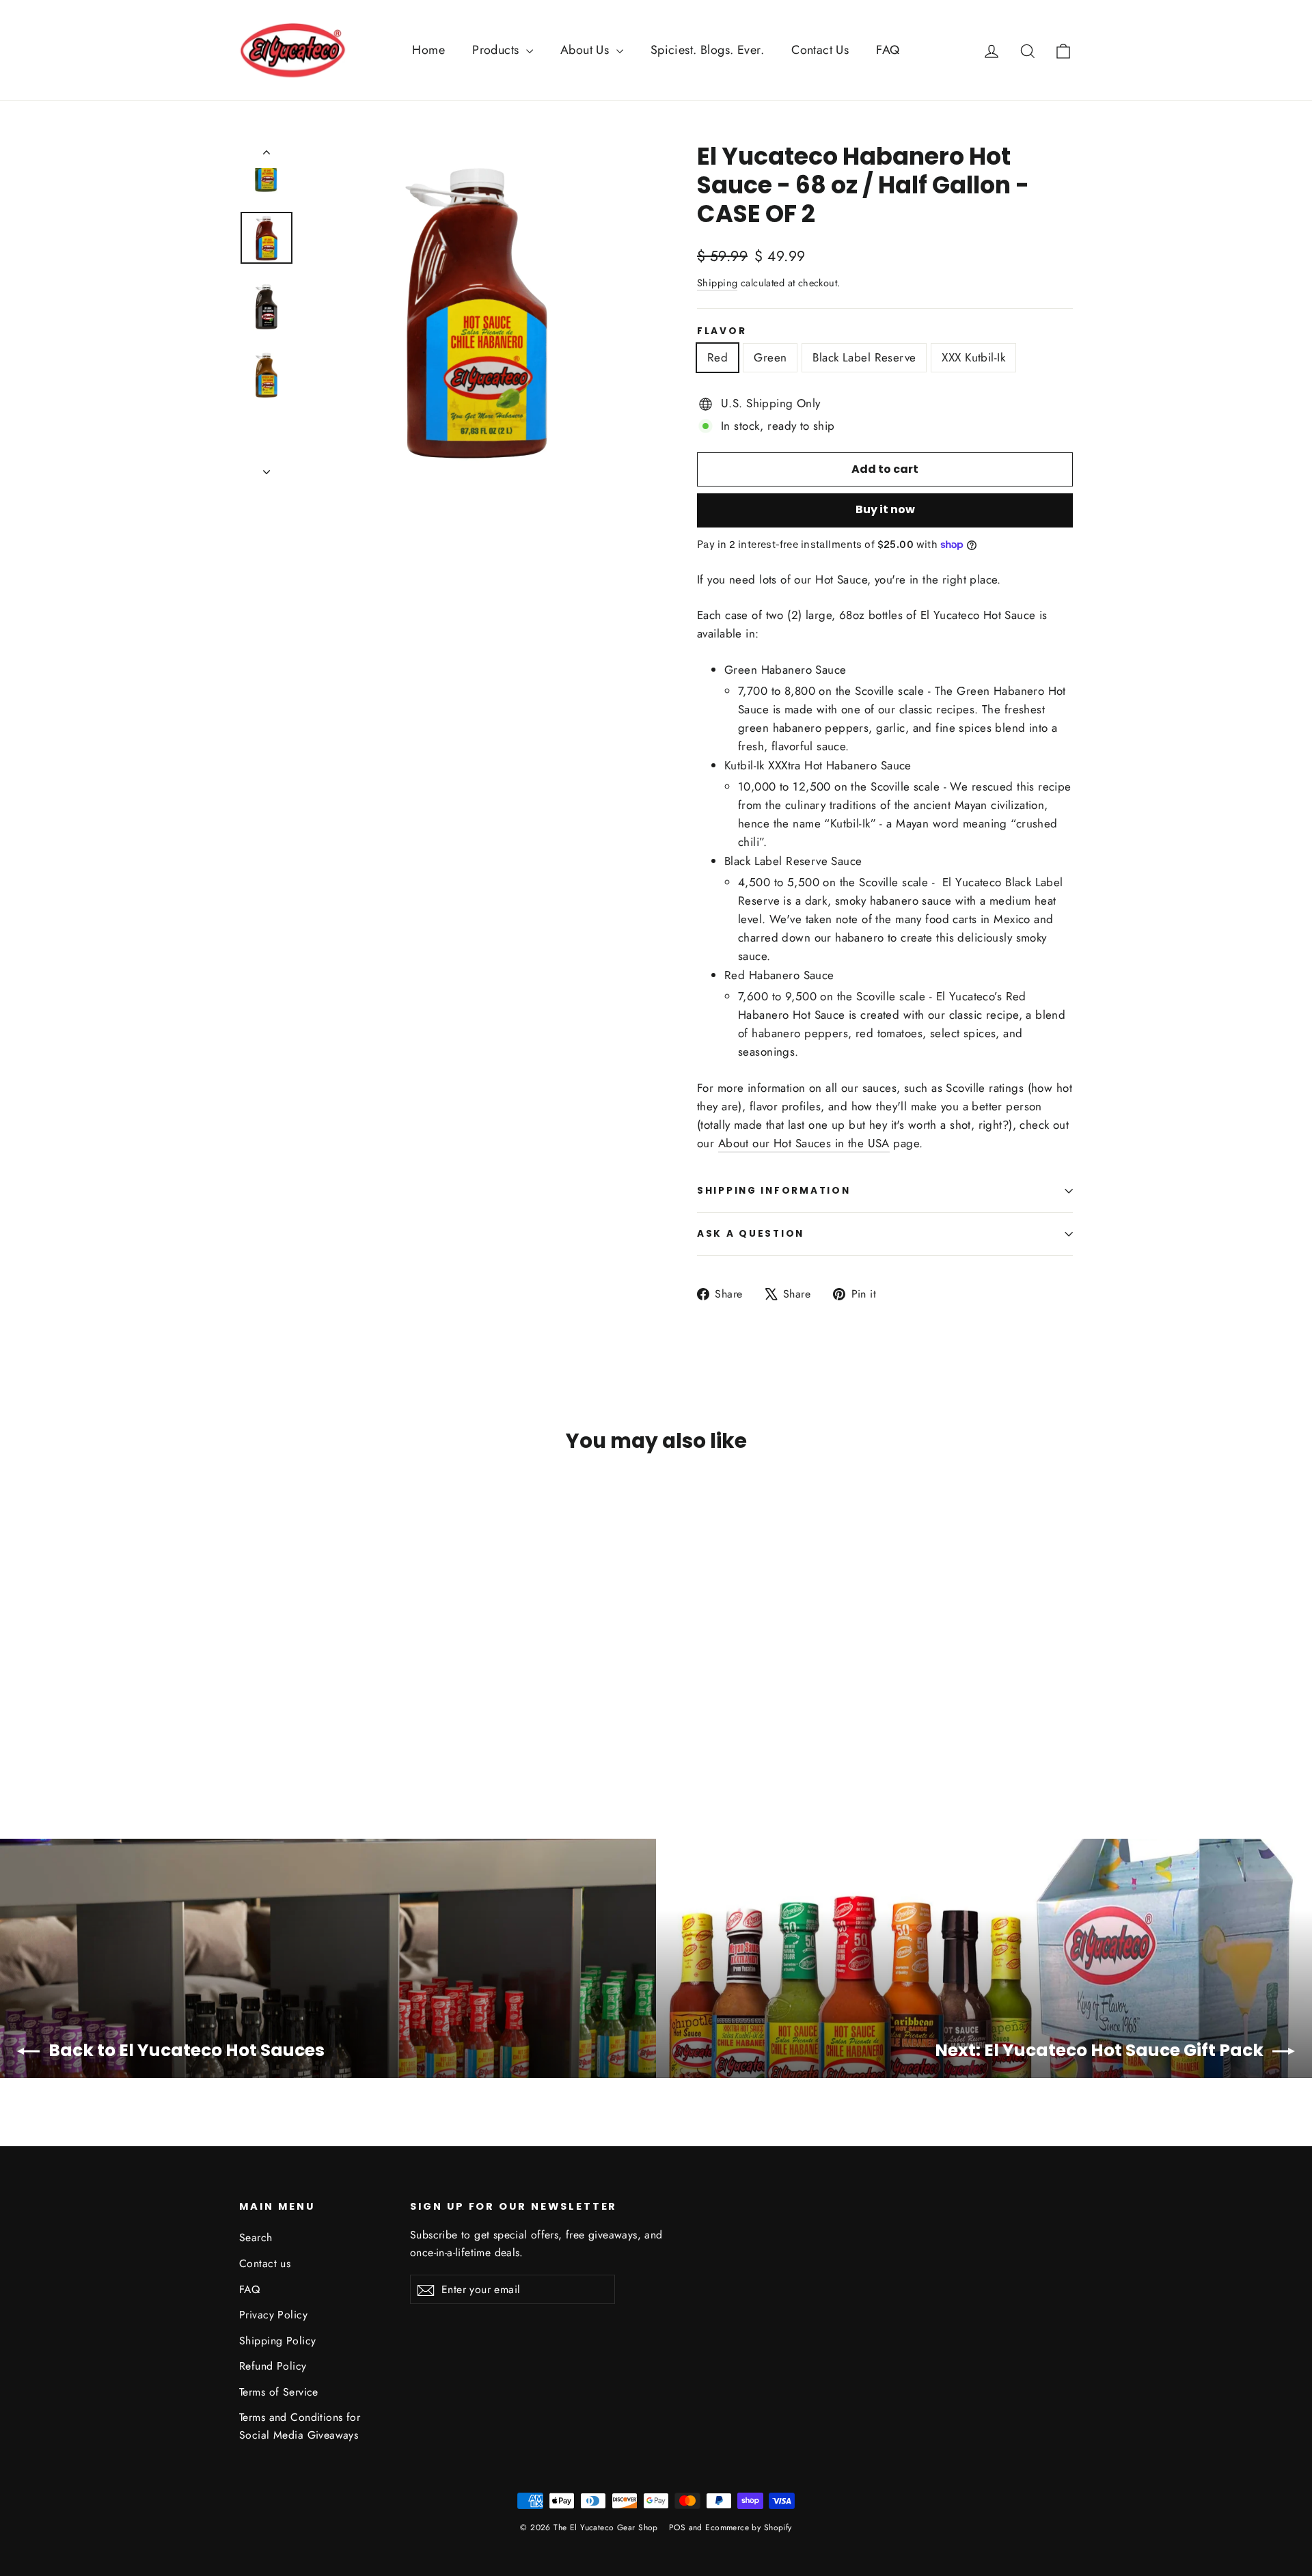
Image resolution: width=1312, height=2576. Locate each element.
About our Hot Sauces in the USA (804, 1143)
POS (677, 2527)
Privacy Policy (273, 2315)
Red (717, 357)
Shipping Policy (277, 2341)
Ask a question (751, 1234)
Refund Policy (273, 2366)
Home (428, 50)
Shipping (717, 283)
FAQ (888, 50)
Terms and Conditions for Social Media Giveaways (300, 2426)
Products (497, 50)
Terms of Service (279, 2392)
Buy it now (885, 509)
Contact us (265, 2263)
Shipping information (774, 1191)
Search (256, 2237)
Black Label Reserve (864, 357)
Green (770, 357)
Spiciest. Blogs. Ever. (707, 50)
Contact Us (820, 50)
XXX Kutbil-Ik (973, 357)
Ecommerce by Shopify (749, 2527)
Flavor (722, 331)
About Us (587, 50)
